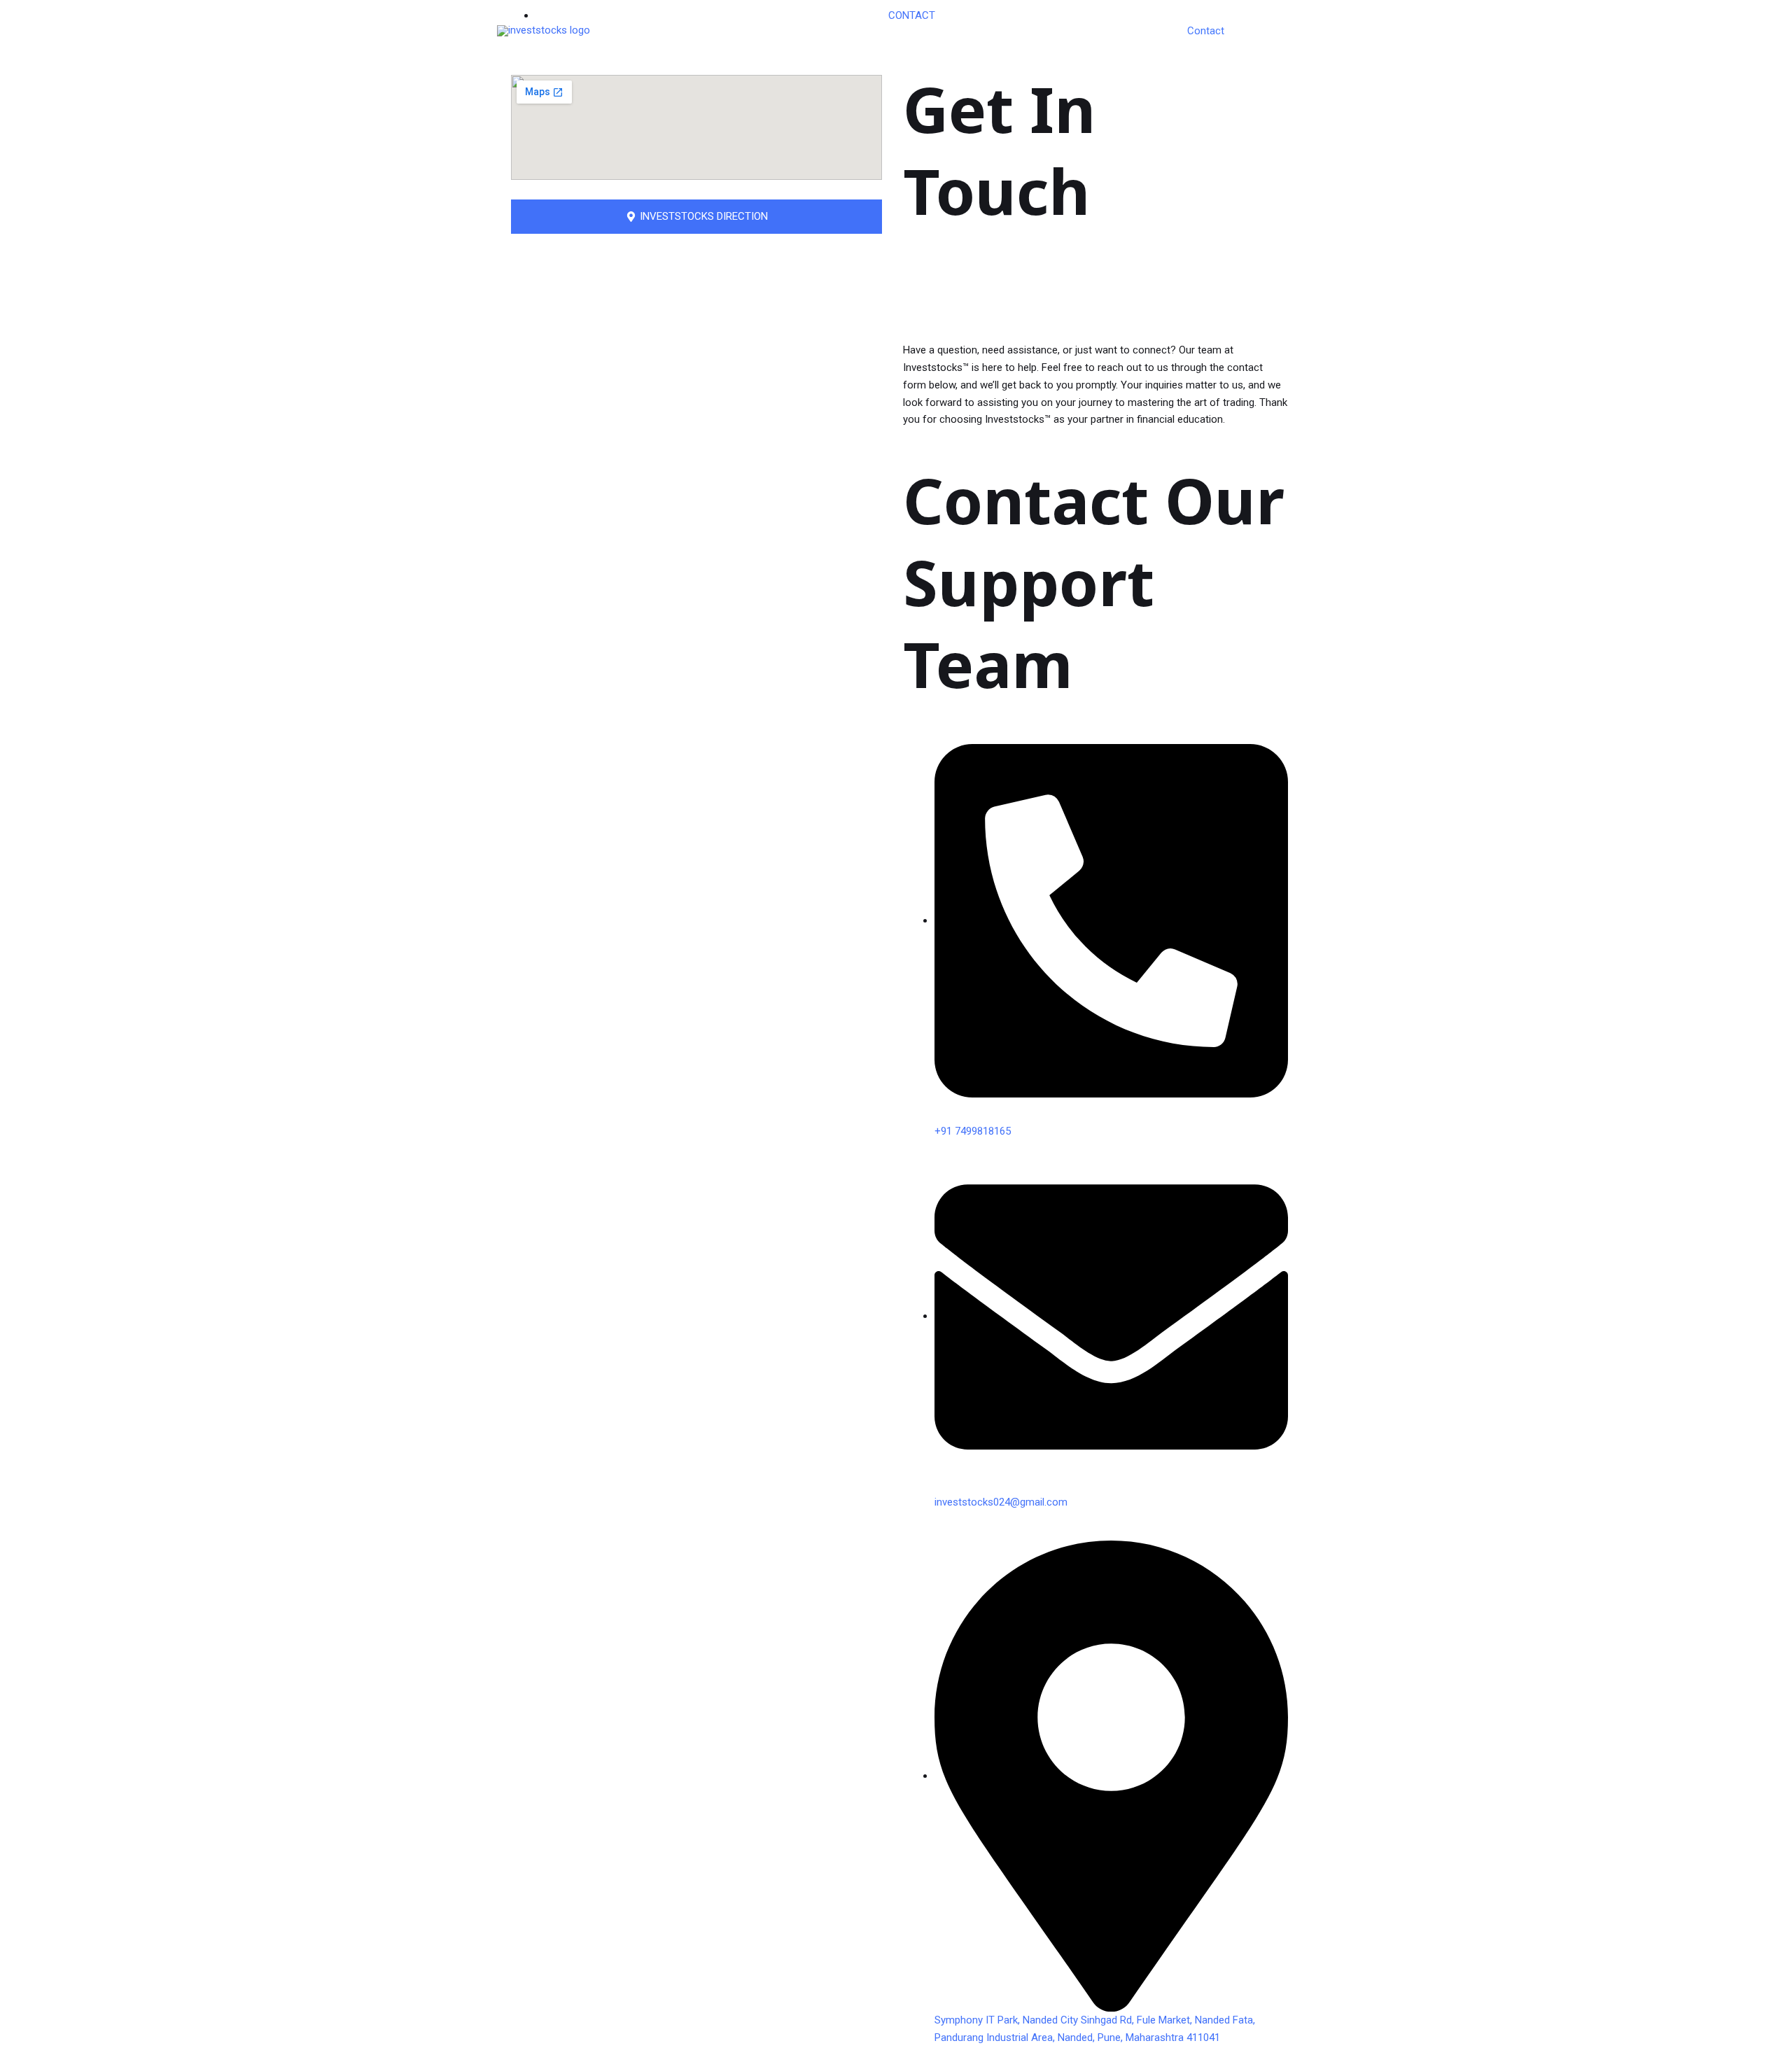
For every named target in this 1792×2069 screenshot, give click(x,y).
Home (1047, 31)
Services (1265, 31)
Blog (1156, 31)
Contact (1206, 31)
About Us (1104, 31)
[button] (696, 217)
